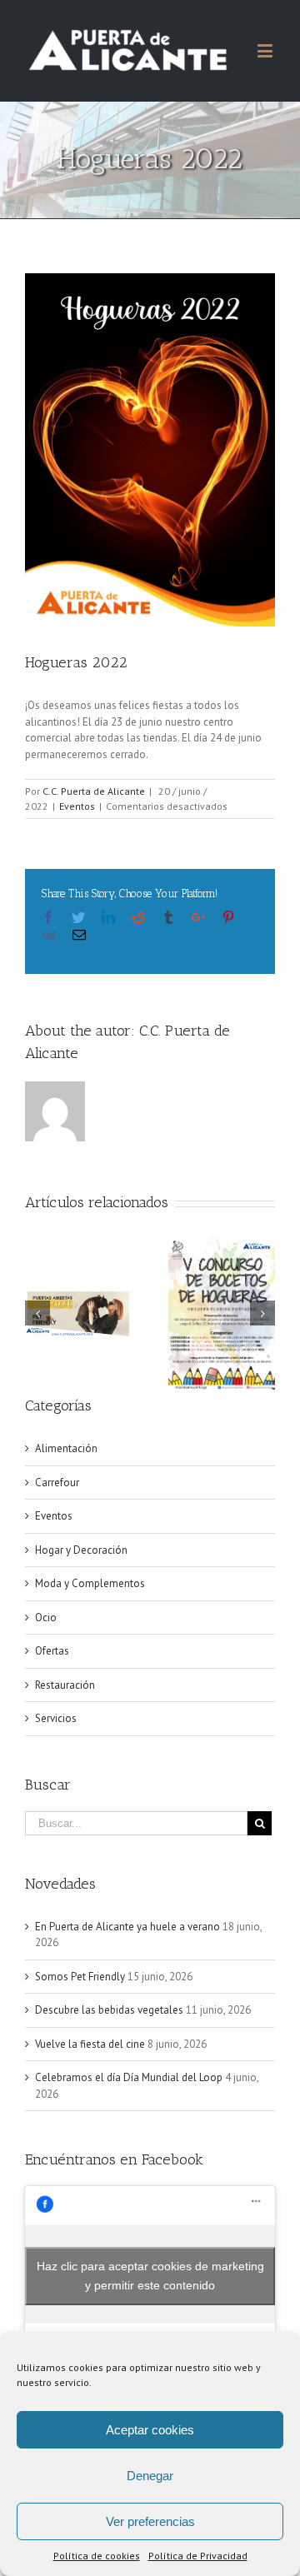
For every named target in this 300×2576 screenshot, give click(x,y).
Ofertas (52, 1651)
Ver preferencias (150, 2521)
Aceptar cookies (150, 2430)
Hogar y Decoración (81, 1550)
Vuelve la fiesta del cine (90, 2044)
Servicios (56, 1718)
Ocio (46, 1617)
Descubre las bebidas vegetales (109, 2010)
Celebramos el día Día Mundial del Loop (129, 2077)
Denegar (150, 2476)
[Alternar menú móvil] (266, 50)
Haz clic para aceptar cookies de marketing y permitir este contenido (150, 2276)
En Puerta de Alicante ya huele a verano (127, 1927)
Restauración (65, 1685)
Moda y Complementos (90, 1583)
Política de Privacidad (198, 2556)
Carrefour (57, 1483)
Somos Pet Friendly (80, 1977)
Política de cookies (97, 2556)
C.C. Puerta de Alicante (94, 791)
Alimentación (66, 1448)
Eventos (77, 806)
